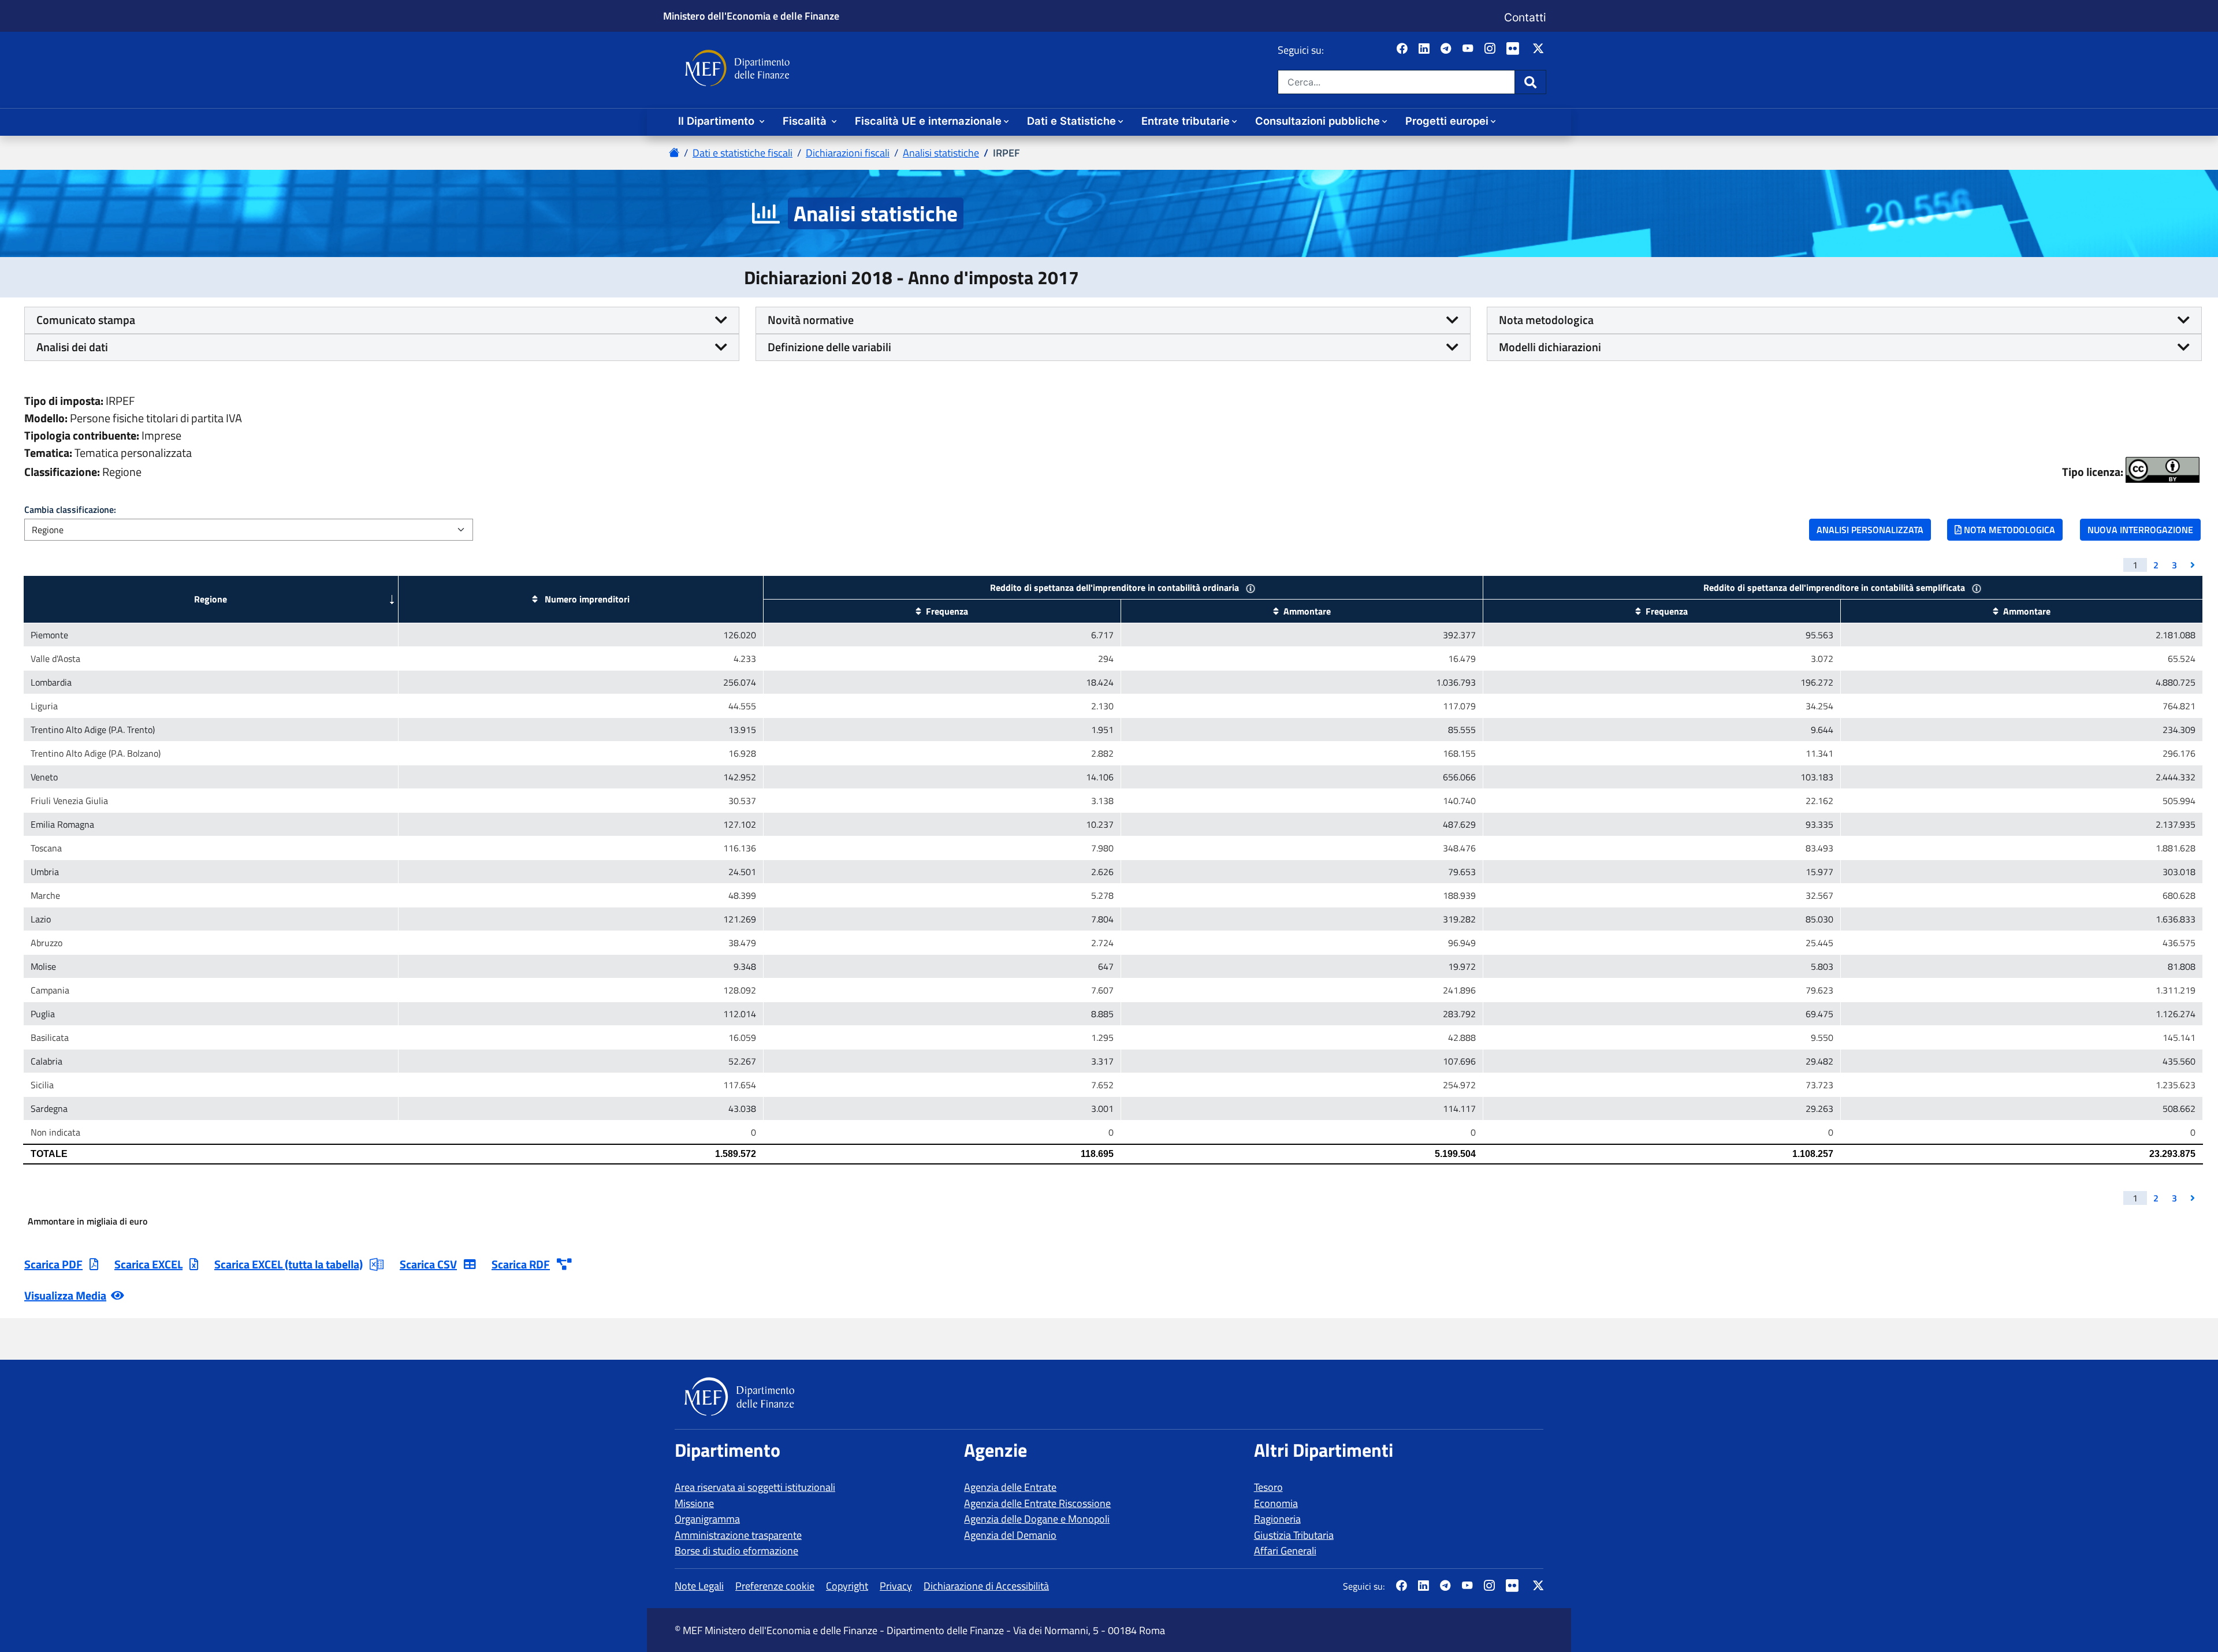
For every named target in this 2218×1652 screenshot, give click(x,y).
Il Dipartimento (718, 121)
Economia (1276, 1503)
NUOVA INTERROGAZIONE (2140, 530)
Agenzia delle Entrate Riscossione (1037, 1503)
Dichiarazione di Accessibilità (986, 1586)
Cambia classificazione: (70, 509)
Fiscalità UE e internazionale (928, 121)
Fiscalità (806, 121)
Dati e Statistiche (1071, 121)
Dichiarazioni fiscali (848, 153)
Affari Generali (1285, 1551)
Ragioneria (1277, 1519)
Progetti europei (1447, 121)
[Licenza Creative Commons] (2163, 470)
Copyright (847, 1586)
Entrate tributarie (1186, 121)
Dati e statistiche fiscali (743, 153)
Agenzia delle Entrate (1010, 1487)
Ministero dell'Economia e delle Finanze (751, 16)
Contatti (1525, 17)
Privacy (896, 1586)
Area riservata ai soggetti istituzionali (755, 1487)
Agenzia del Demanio (1010, 1535)
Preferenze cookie (775, 1586)
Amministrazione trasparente (738, 1535)
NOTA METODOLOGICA (2008, 530)
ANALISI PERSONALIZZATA (1870, 530)
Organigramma (707, 1519)
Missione (694, 1503)
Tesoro (1268, 1487)
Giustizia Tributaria (1294, 1535)
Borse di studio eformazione (736, 1551)
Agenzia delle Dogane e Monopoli (1037, 1519)
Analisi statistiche (941, 153)
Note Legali (699, 1586)
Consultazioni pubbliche (1318, 121)
